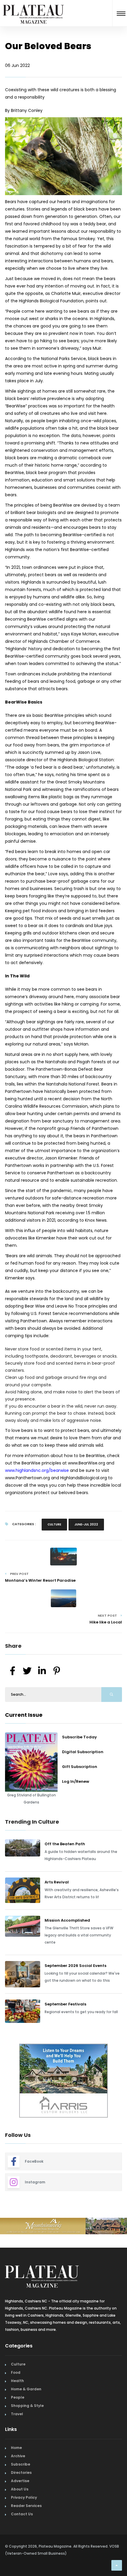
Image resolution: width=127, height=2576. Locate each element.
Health (17, 2381)
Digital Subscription (83, 1752)
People (18, 2397)
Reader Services (26, 2506)
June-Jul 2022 (86, 1524)
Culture (54, 1524)
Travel (17, 2414)
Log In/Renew (76, 1781)
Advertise (20, 2481)
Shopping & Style (27, 2406)
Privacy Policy (24, 2497)
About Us (20, 2489)
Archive (18, 2456)
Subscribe (21, 2464)
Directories (21, 2473)
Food (16, 2372)
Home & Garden (26, 2389)
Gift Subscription (80, 1767)
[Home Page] (33, 7)
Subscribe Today (79, 1737)
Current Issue (24, 1715)
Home (16, 2448)
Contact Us (22, 2514)
